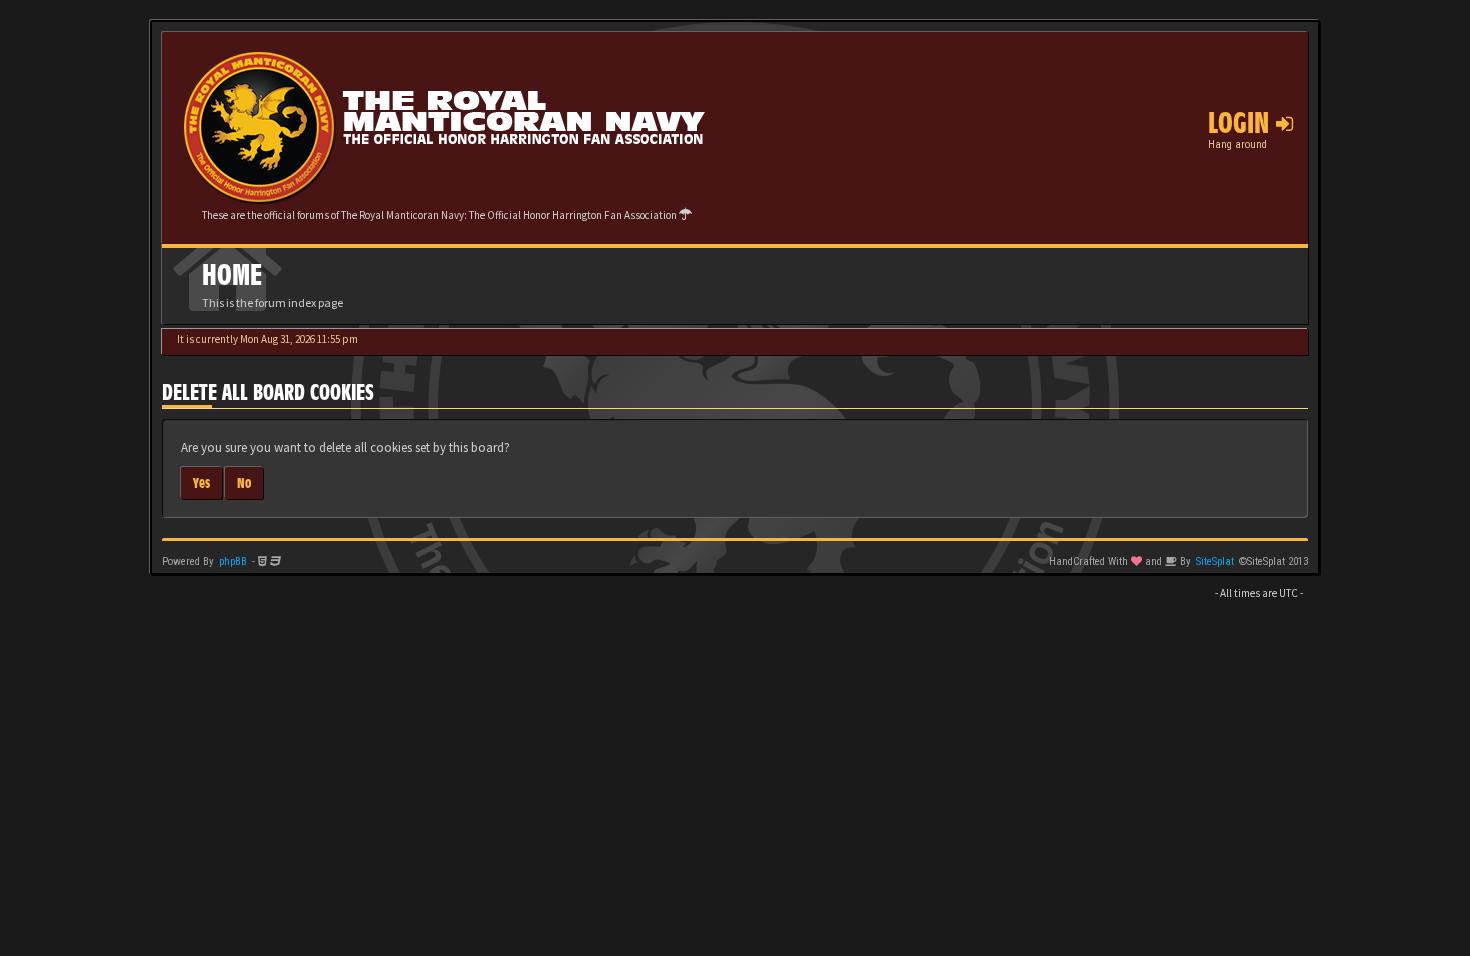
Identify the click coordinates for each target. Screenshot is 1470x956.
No (244, 482)
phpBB (233, 561)
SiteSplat (1215, 561)
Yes (201, 482)
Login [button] (1242, 123)
